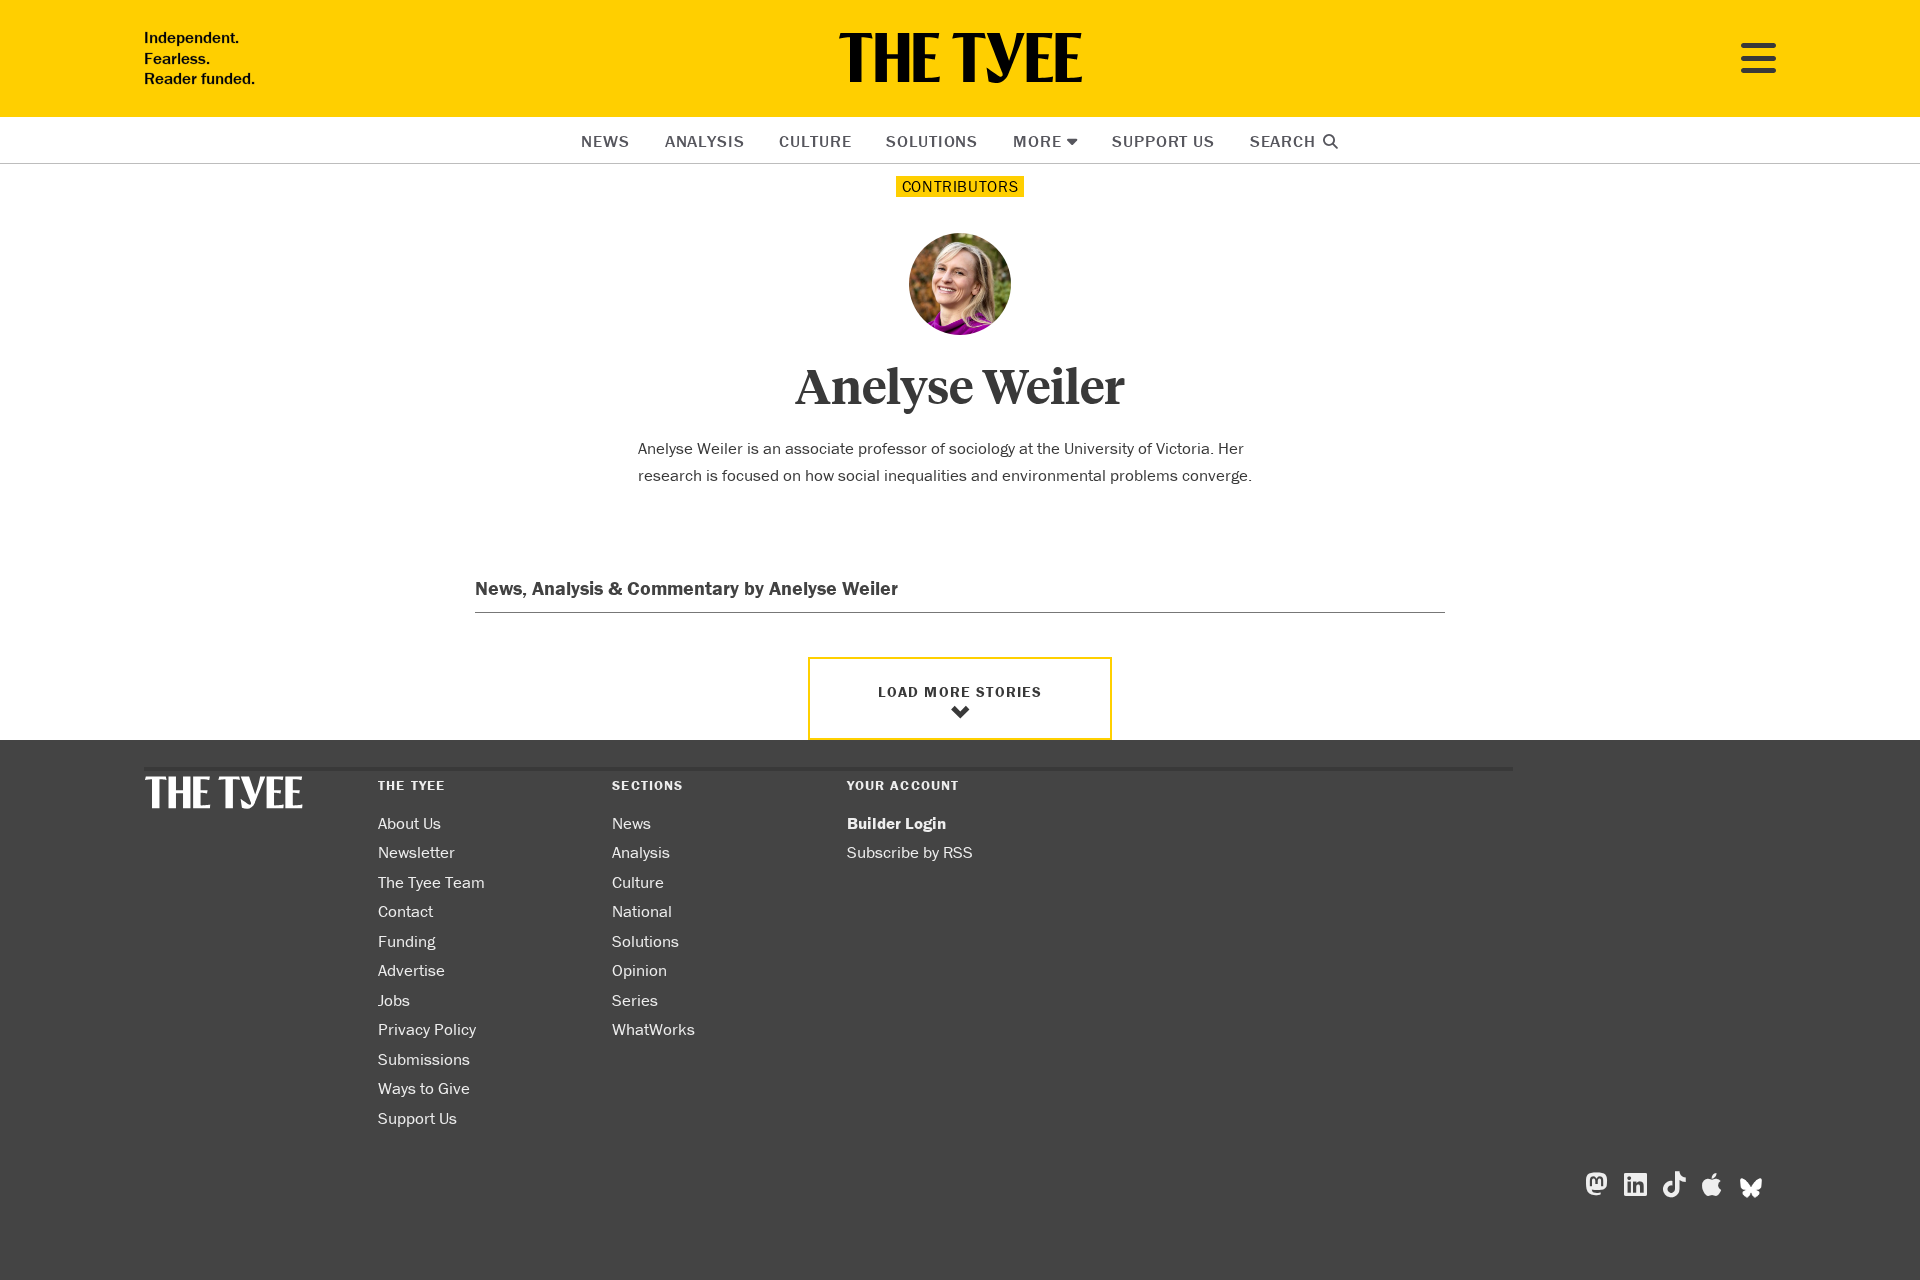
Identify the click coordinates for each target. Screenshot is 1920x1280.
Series (635, 1000)
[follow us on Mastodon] (1596, 1185)
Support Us (1163, 141)
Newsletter (416, 852)
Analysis (705, 141)
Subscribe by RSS (910, 852)
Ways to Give (424, 1088)
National (642, 911)
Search (1285, 141)
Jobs (394, 1000)
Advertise (411, 970)
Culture (815, 141)
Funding (406, 941)
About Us (409, 823)
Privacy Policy (427, 1029)
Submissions (424, 1059)
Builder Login (896, 823)
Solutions (932, 141)
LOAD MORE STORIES (960, 691)
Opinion (639, 970)
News (605, 141)
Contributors (960, 186)
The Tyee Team (431, 882)
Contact (405, 911)
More (1037, 141)
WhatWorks (653, 1029)
